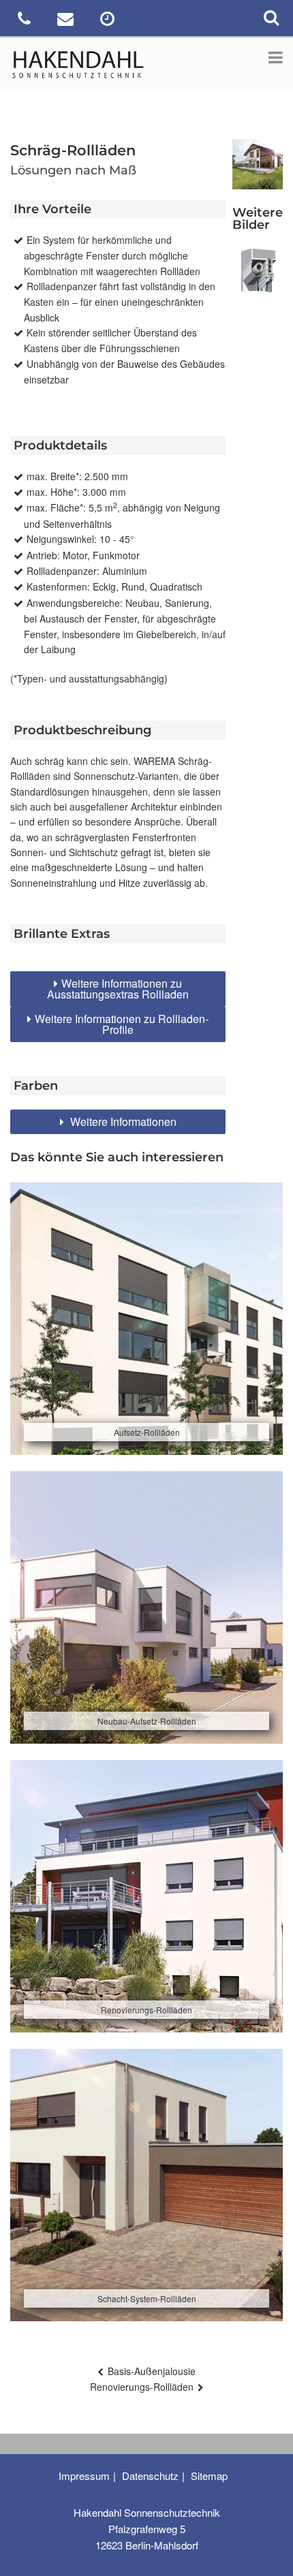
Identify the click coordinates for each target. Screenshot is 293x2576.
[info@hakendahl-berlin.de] (67, 21)
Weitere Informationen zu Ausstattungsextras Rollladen (118, 989)
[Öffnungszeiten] (109, 21)
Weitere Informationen (122, 1121)
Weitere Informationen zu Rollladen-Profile (122, 1024)
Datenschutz (150, 2476)
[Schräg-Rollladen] (258, 271)
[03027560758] (26, 21)
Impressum (84, 2476)
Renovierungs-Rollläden (142, 2387)
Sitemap (209, 2476)
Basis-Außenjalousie (152, 2371)
